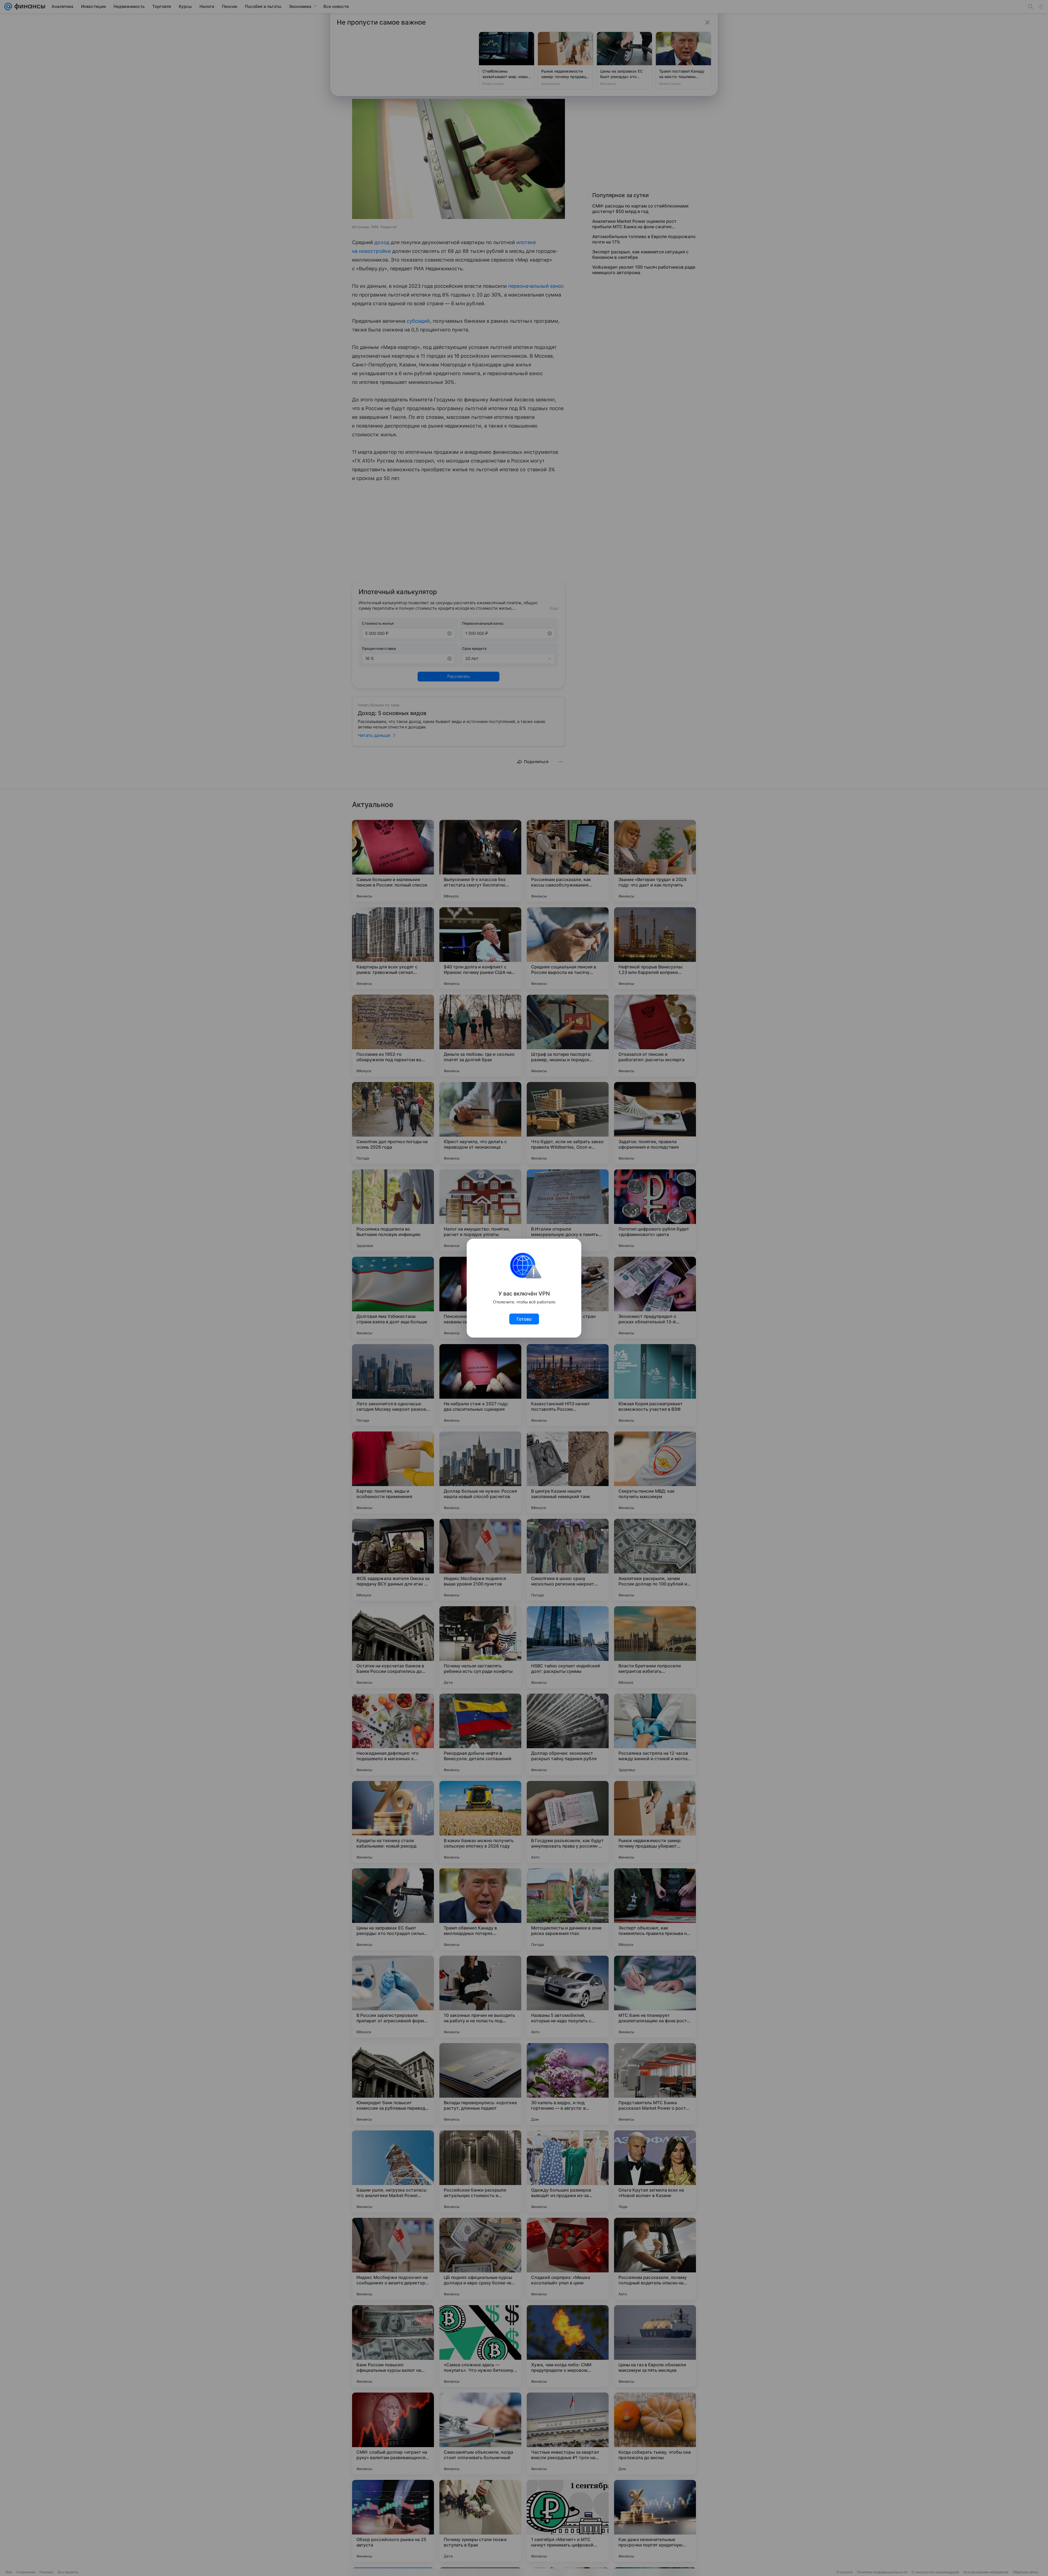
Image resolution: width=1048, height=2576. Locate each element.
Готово (524, 1319)
